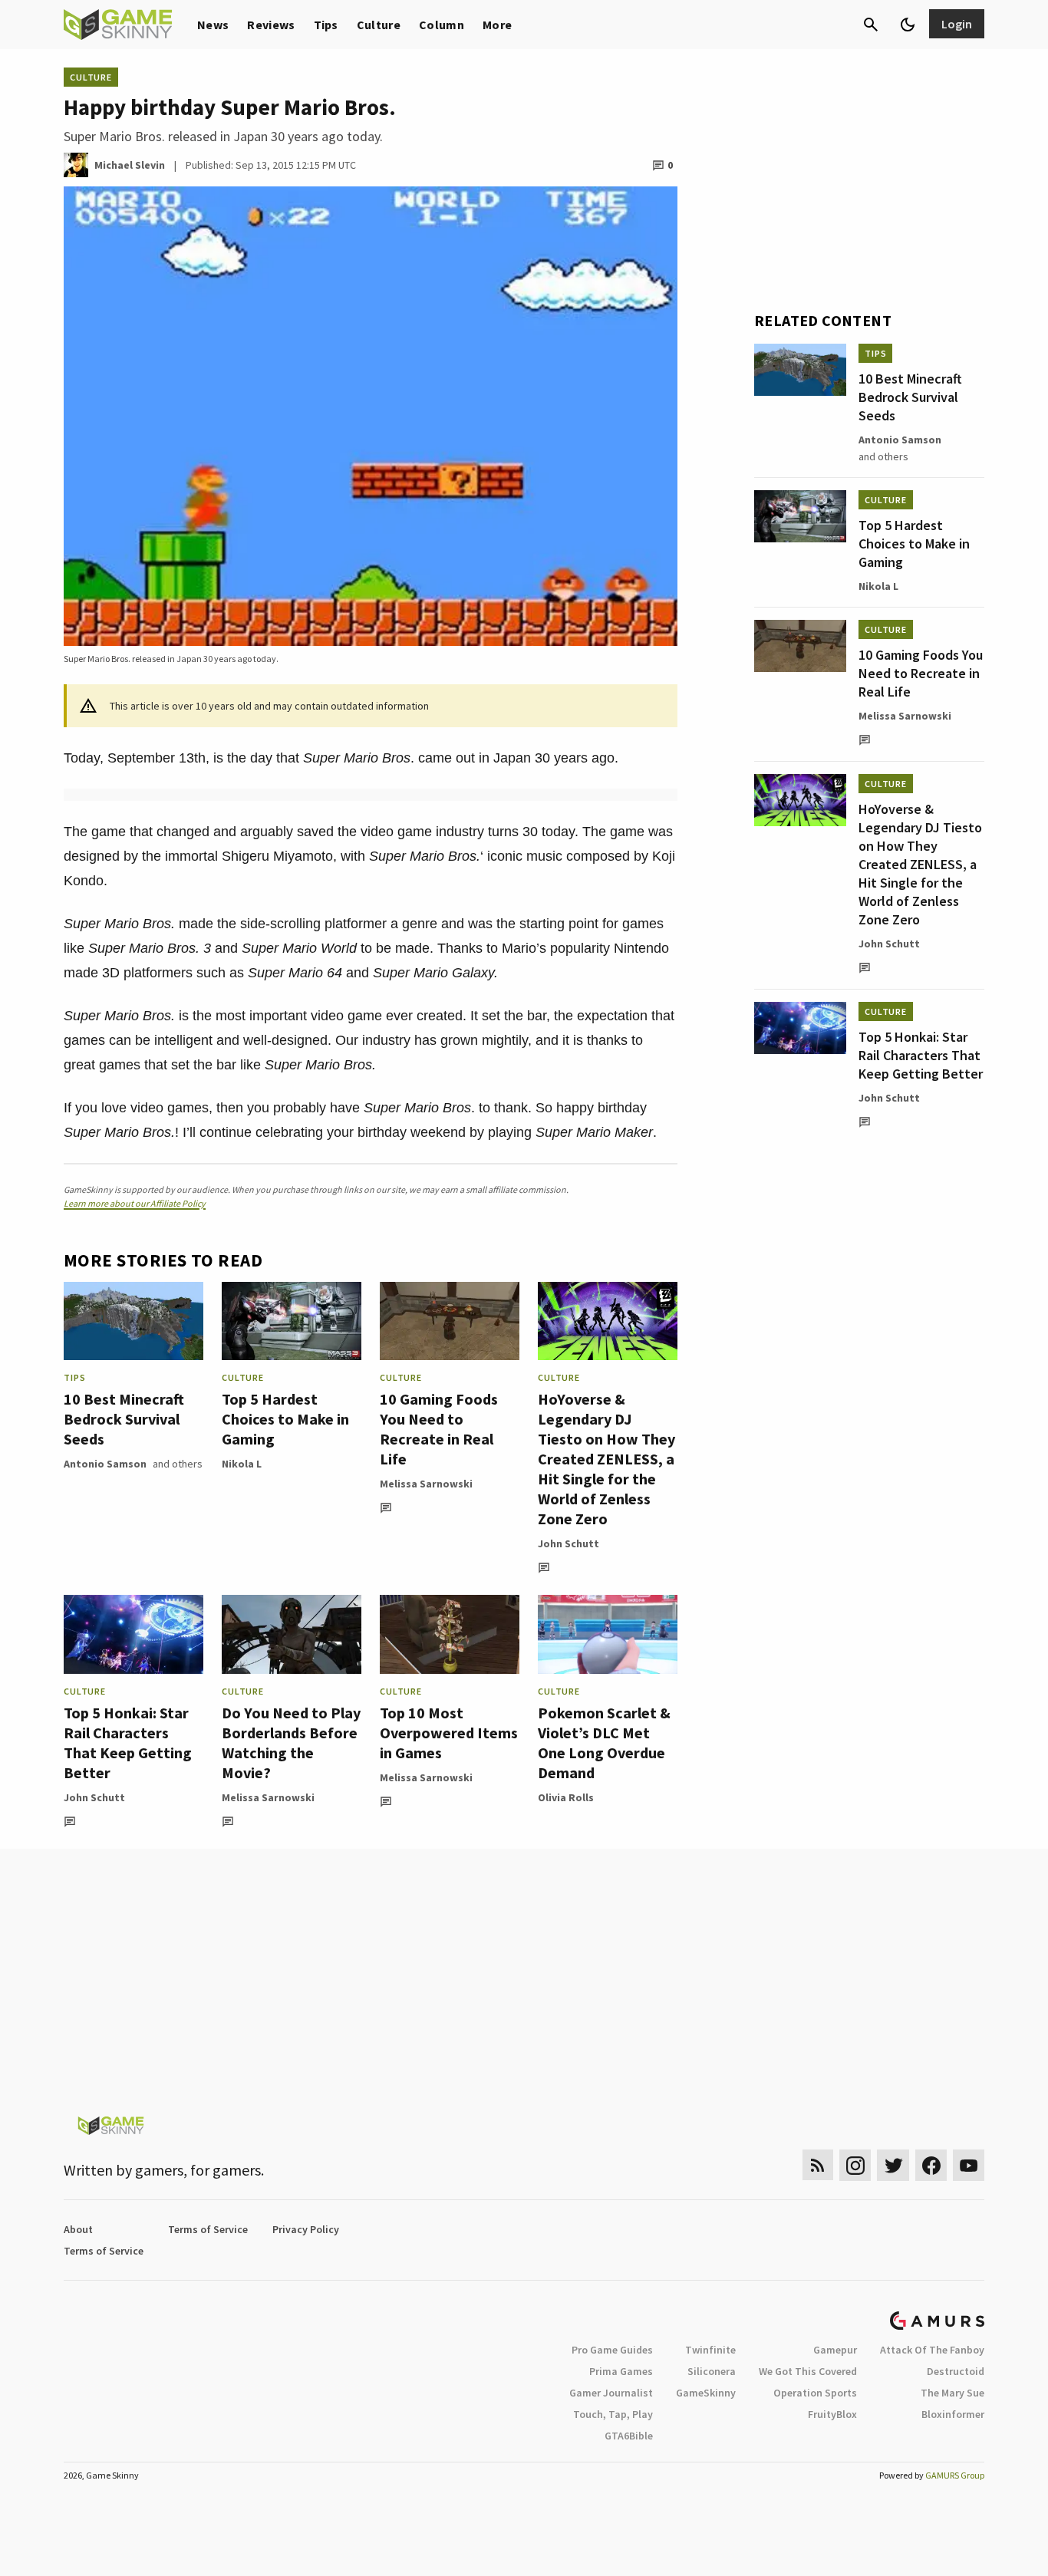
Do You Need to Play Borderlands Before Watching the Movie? (291, 1743)
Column (442, 25)
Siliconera (712, 2371)
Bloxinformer (953, 2414)
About (78, 2229)
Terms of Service (208, 2229)
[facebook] (931, 2165)
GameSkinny (706, 2393)
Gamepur (835, 2350)
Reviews (271, 25)
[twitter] (893, 2165)
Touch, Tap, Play (613, 2414)
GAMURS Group (955, 2475)
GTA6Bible (629, 2436)
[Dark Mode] (908, 25)
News (213, 25)
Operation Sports (815, 2393)
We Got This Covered (808, 2371)
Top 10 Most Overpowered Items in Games (449, 1733)
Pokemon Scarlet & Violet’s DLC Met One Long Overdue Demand (604, 1743)
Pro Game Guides (612, 2350)
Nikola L (242, 1464)
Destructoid (956, 2371)
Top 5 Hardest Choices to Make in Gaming (285, 1419)
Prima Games (621, 2371)
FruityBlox (832, 2414)
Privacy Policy (306, 2229)
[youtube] (969, 2165)
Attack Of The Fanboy (932, 2350)
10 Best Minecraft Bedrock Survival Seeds (124, 1419)
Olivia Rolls (566, 1797)
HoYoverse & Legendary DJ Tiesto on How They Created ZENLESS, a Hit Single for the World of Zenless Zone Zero (606, 1459)
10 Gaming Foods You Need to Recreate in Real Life (439, 1429)
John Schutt (568, 1543)
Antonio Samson (105, 1464)
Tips (326, 25)
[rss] (818, 2165)
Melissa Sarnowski (426, 1484)
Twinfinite (710, 2350)
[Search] (871, 25)
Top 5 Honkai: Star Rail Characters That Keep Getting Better (128, 1743)
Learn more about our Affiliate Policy (135, 1203)
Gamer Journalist (611, 2393)
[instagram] (855, 2165)
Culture (379, 25)
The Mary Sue (952, 2393)
